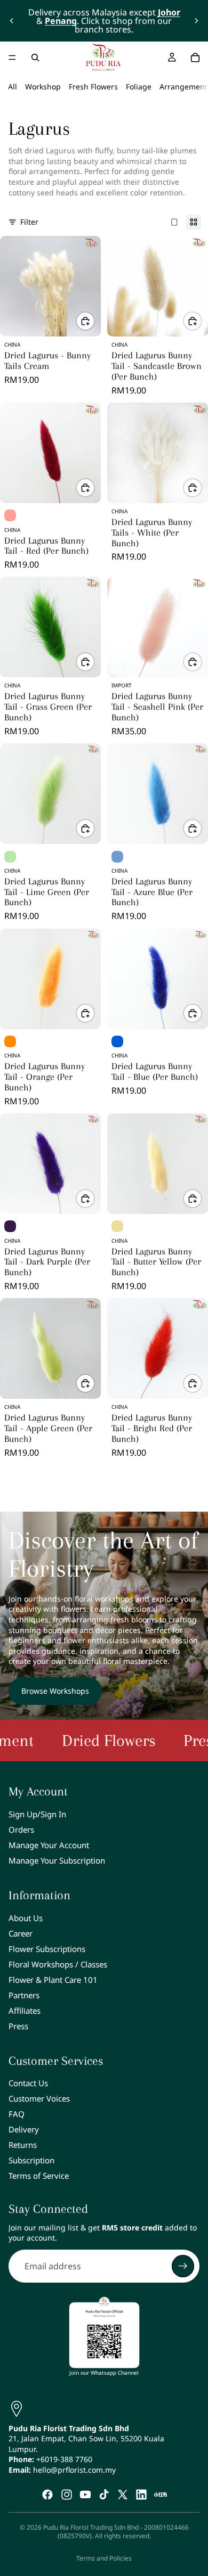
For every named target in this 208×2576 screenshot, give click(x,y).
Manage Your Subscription (57, 1860)
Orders (21, 1830)
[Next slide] (196, 21)
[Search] (35, 58)
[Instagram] (67, 2495)
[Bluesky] (161, 2495)
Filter (29, 222)
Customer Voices (39, 2099)
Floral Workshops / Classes (58, 1964)
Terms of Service (39, 2176)
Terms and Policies (104, 2558)
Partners (24, 1995)
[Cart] (195, 58)
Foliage (139, 87)
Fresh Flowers (93, 87)
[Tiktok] (104, 2495)
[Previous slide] (12, 21)
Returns (23, 2145)
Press (18, 2026)
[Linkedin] (141, 2495)
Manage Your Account (49, 1845)
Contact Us (28, 2083)
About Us (26, 1918)
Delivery (24, 2130)
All (13, 87)
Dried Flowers (65, 1740)
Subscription (31, 2161)
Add (94, 321)
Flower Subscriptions (47, 1949)
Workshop (43, 87)
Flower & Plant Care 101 (53, 1980)
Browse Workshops (55, 1691)
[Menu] (12, 58)
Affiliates (25, 2011)
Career (21, 1933)
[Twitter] (123, 2495)
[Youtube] (85, 2495)
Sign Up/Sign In (37, 1814)
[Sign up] (183, 2266)
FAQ (17, 2114)
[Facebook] (47, 2495)
